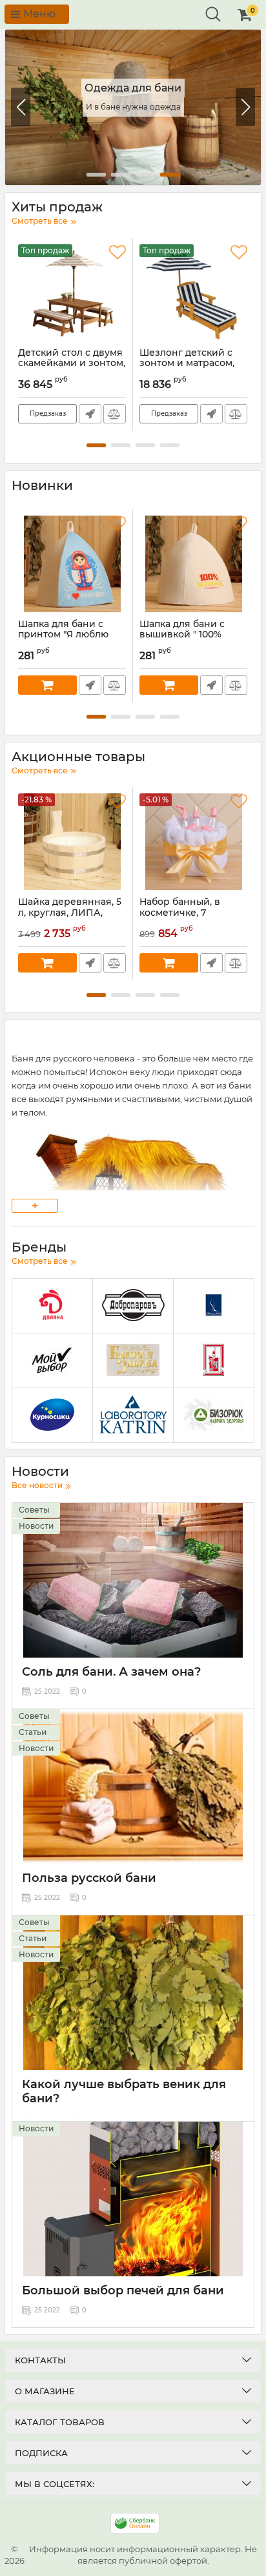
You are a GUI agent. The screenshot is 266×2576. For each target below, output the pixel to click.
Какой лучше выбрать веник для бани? (124, 2091)
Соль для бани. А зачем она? (111, 1672)
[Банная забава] (133, 1361)
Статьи (33, 1732)
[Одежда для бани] (133, 107)
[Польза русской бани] (133, 1787)
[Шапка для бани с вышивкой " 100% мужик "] (193, 564)
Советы (34, 1510)
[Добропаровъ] (133, 1306)
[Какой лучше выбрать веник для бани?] (133, 1993)
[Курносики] (52, 1416)
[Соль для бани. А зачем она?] (133, 1580)
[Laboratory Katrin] (133, 1416)
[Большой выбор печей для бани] (133, 2199)
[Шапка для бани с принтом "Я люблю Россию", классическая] (72, 564)
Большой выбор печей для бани (123, 2290)
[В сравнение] (115, 414)
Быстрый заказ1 (90, 414)
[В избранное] (118, 253)
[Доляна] (52, 1306)
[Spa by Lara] (214, 1306)
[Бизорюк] (214, 1416)
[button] (245, 107)
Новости (36, 1526)
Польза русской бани (89, 1878)
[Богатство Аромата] (214, 1361)
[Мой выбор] (52, 1361)
